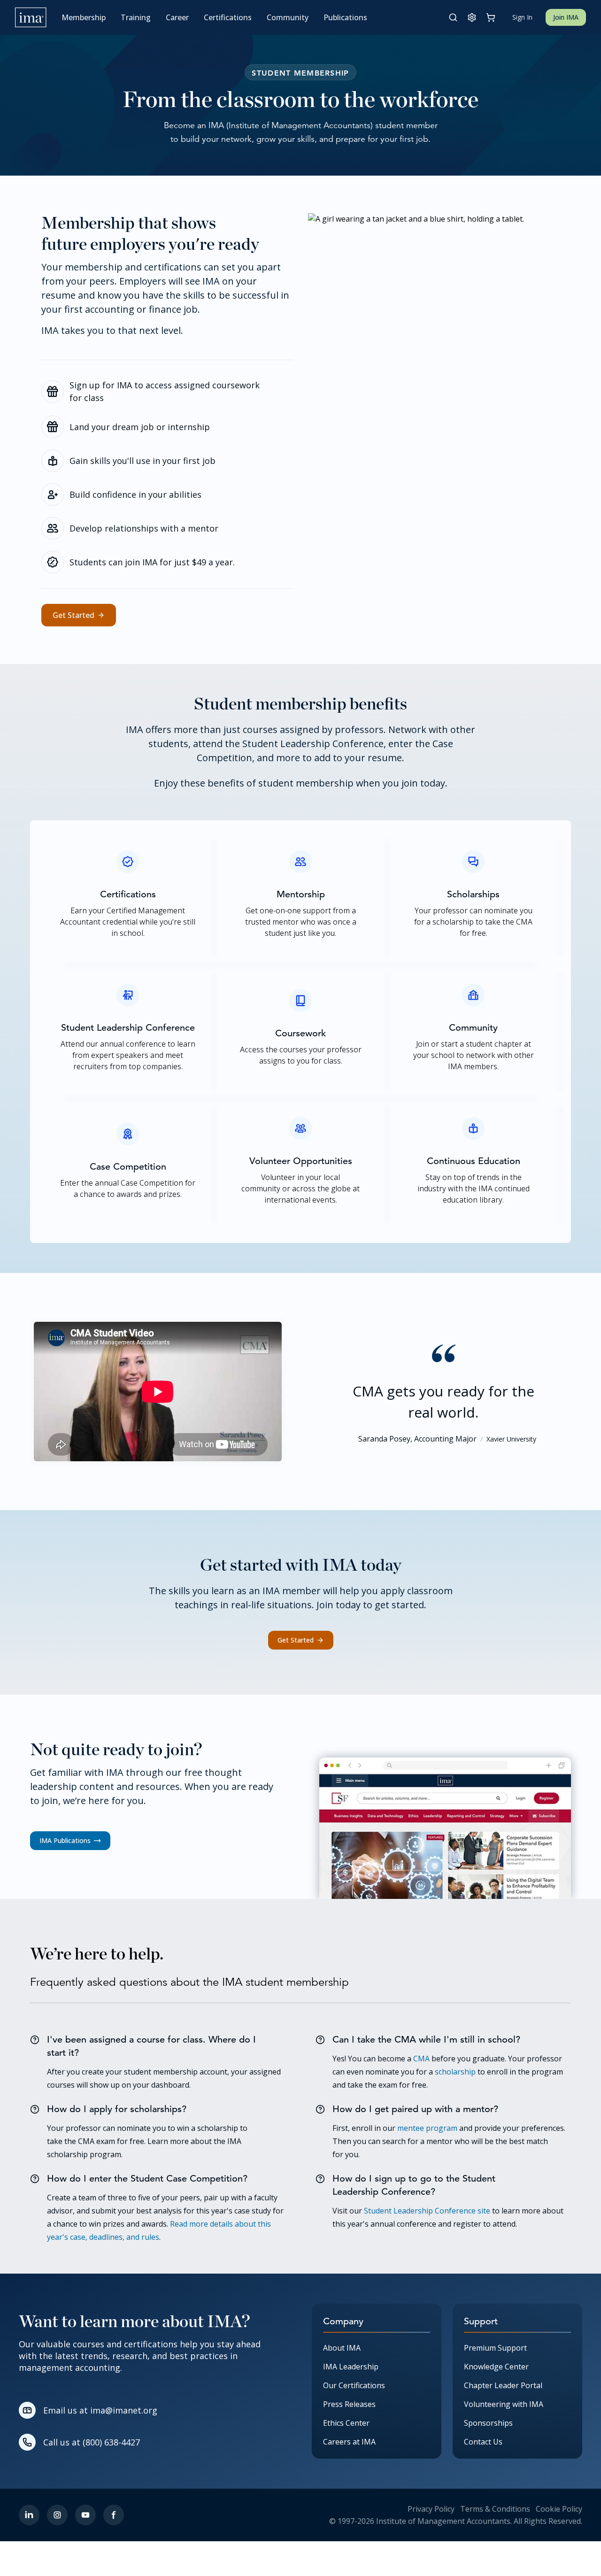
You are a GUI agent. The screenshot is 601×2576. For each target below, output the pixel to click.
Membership (84, 17)
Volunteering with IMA (504, 2404)
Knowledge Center (496, 2367)
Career (177, 17)
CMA (421, 2059)
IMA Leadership (351, 2367)
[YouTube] (85, 2515)
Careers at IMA (349, 2442)
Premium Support (495, 2348)
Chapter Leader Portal (503, 2385)
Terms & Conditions (495, 2509)
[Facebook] (114, 2515)
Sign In (522, 17)
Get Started (73, 615)
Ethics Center (346, 2423)
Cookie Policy (559, 2509)
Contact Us (483, 2442)
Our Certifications (354, 2385)
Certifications (228, 17)
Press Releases (349, 2404)
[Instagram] (57, 2515)
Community (288, 17)
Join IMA (566, 17)
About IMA (342, 2348)
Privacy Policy (431, 2509)
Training (136, 17)
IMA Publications (65, 1840)
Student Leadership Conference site (427, 2211)
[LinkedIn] (29, 2515)
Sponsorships (488, 2423)
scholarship (455, 2072)
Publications (345, 17)
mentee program (427, 2128)
